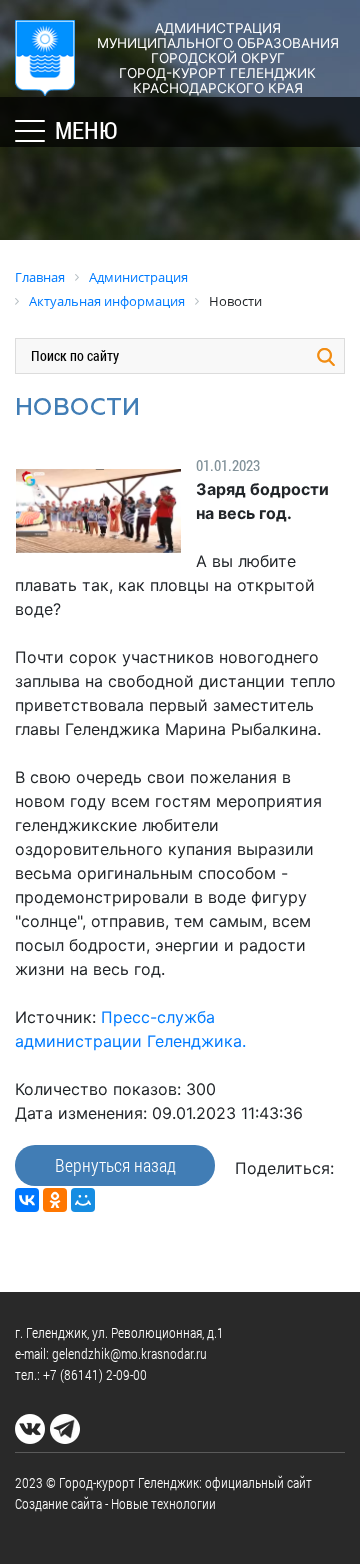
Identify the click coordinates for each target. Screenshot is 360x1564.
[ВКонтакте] (27, 1200)
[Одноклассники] (55, 1200)
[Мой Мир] (83, 1200)
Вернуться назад (115, 1165)
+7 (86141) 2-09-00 (95, 1374)
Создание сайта (58, 1503)
